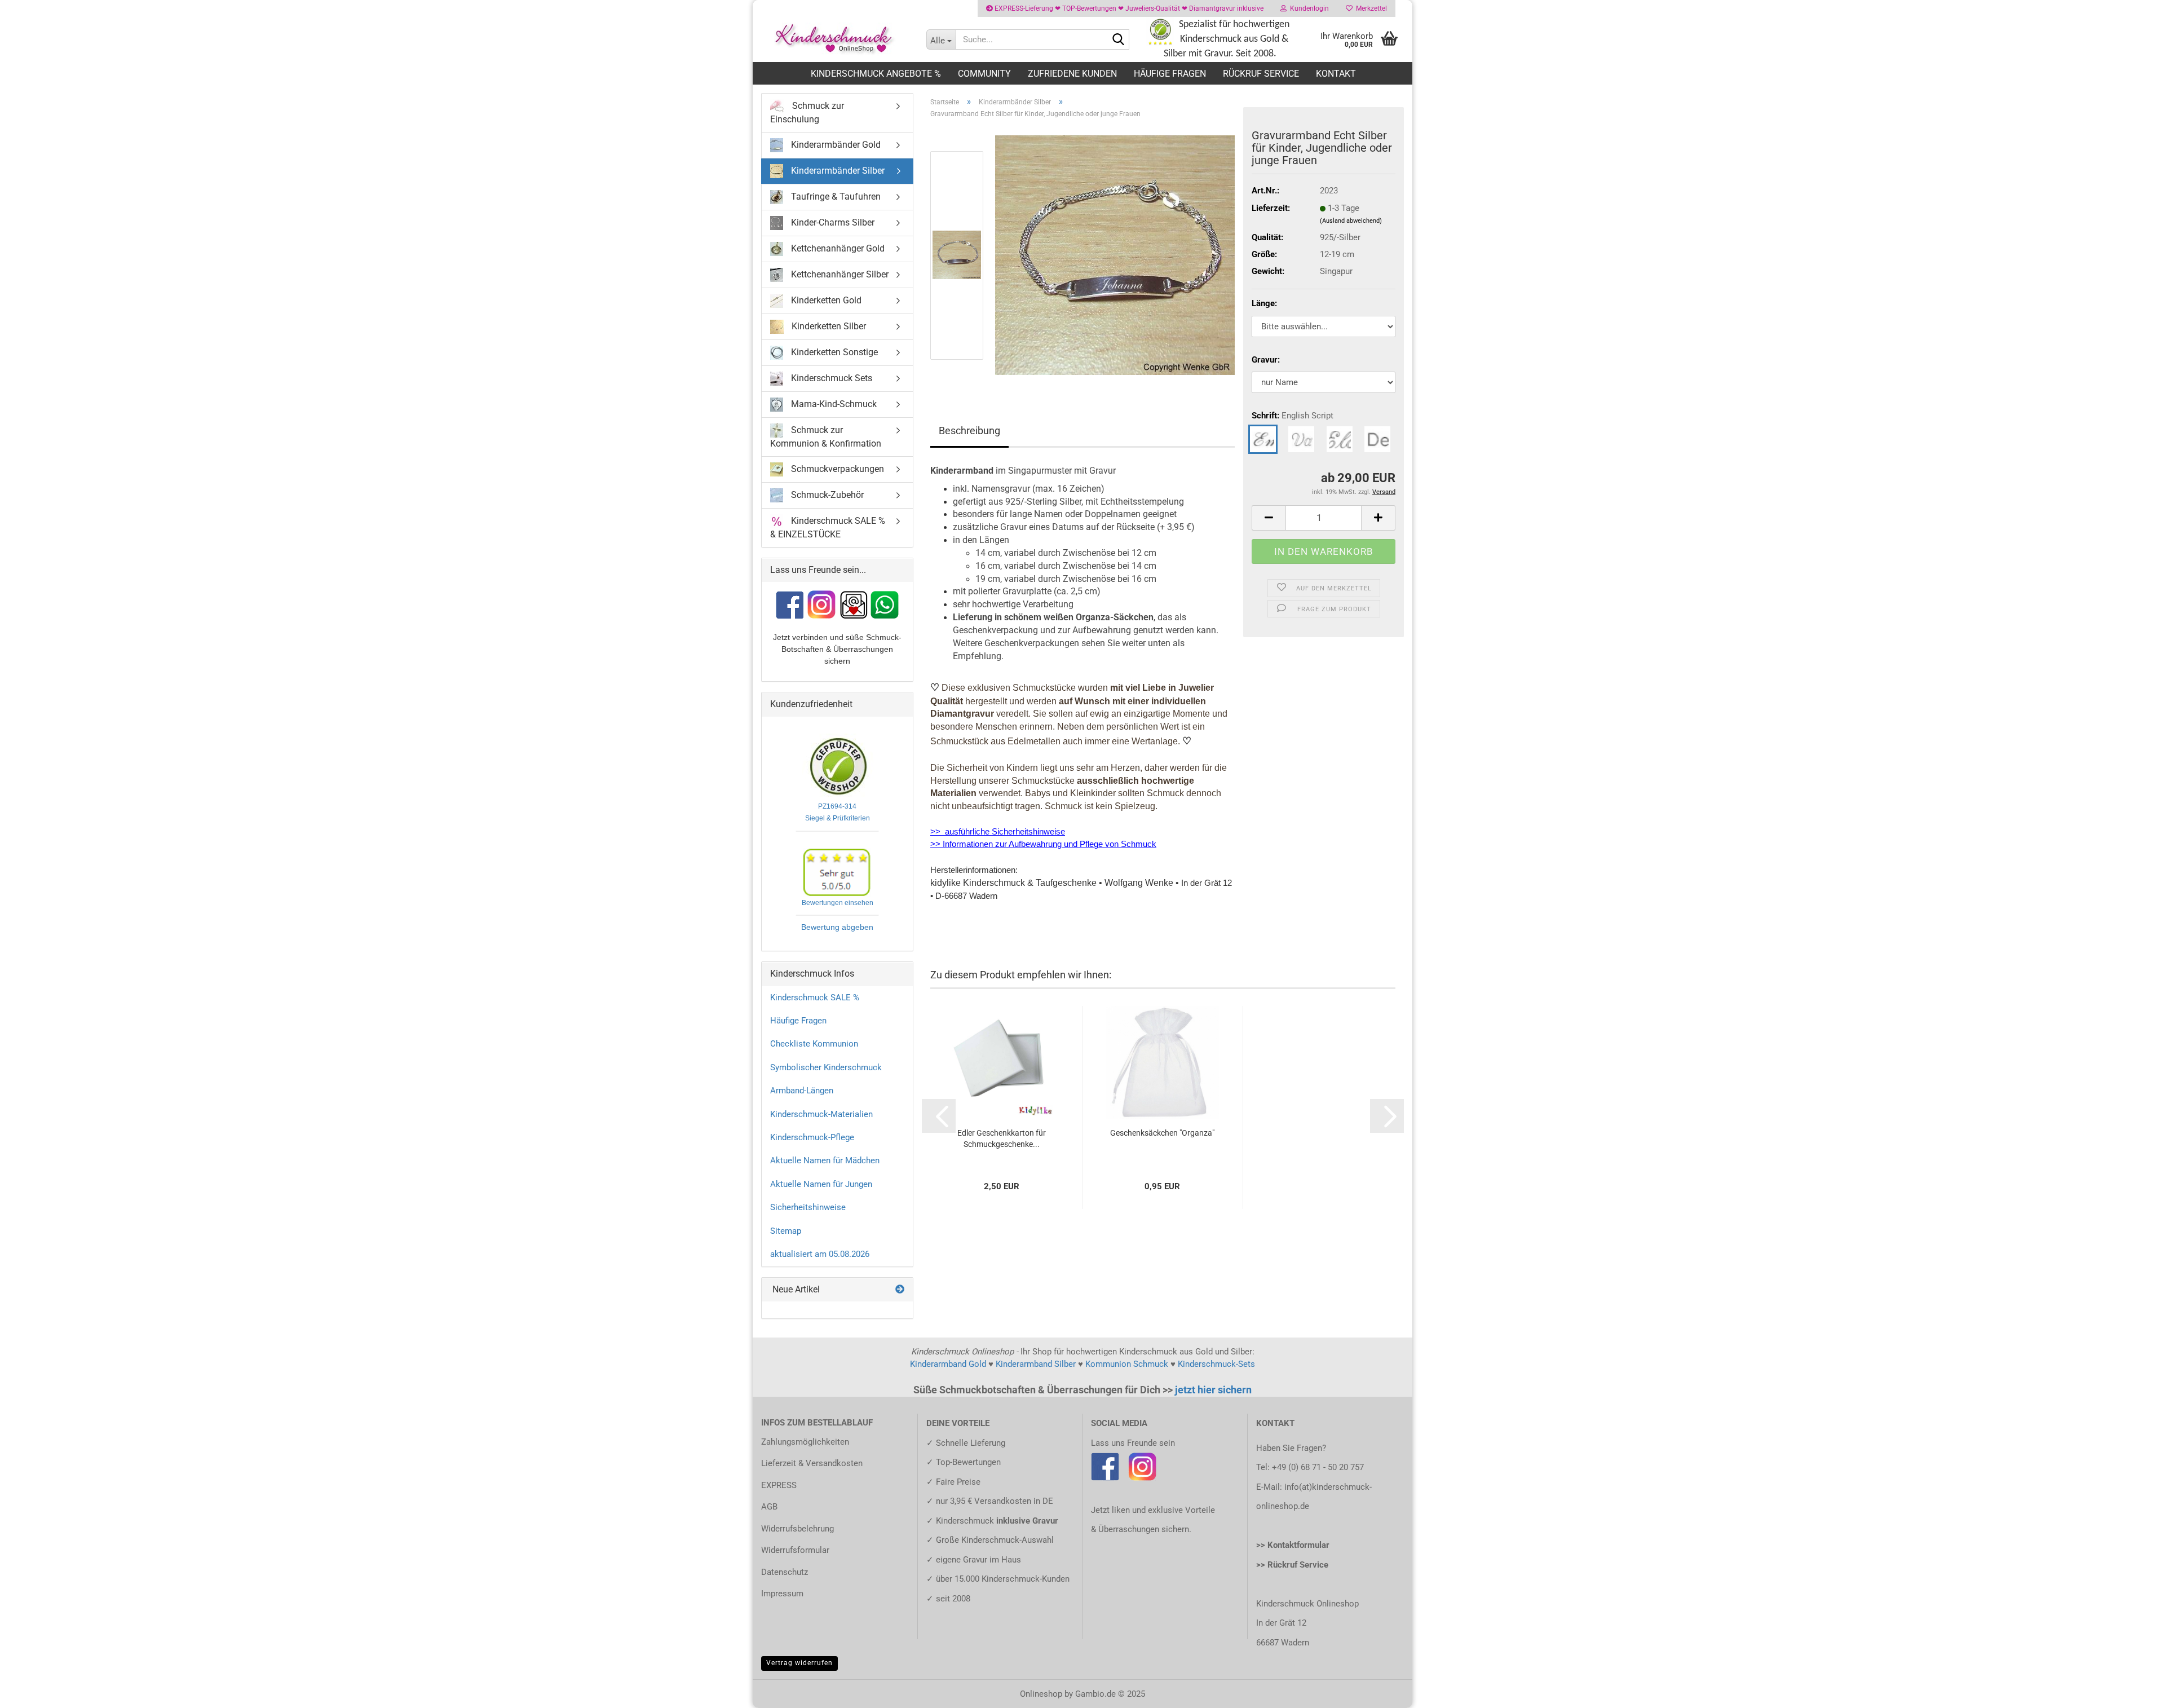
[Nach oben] (2134, 1691)
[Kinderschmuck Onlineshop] (835, 39)
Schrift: (1293, 416)
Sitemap (786, 1231)
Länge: (1264, 303)
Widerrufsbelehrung (797, 1529)
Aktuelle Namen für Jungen (821, 1184)
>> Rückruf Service (1292, 1565)
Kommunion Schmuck (1127, 1364)
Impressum (782, 1594)
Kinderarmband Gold (948, 1364)
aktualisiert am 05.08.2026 (820, 1254)
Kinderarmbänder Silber (837, 171)
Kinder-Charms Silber (832, 222)
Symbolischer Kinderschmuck (826, 1067)
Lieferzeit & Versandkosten (812, 1463)
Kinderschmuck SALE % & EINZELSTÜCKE (828, 527)
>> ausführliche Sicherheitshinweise (998, 832)
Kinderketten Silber (828, 326)
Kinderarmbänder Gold (835, 145)
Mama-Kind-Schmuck (833, 404)
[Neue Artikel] (900, 1290)
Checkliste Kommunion (814, 1044)
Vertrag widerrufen (799, 1663)
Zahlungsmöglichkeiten (805, 1442)
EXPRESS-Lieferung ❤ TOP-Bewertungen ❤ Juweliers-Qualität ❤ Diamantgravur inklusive (1128, 8)
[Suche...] (1119, 40)
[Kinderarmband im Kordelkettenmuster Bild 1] (1115, 255)
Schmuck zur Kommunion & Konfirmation (826, 437)
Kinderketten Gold (825, 300)
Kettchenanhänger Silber (839, 274)
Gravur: (1266, 360)
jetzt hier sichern (1213, 1390)
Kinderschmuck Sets (830, 378)
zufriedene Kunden (1072, 74)
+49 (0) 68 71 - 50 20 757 (1318, 1467)
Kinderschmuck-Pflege (812, 1137)
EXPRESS (779, 1485)
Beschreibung (969, 431)
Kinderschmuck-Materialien (821, 1114)
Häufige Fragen (1170, 74)
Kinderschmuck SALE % (815, 998)
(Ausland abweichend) (1351, 221)
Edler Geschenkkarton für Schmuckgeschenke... (1002, 1138)
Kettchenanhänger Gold (837, 248)
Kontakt (1336, 74)
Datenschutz (785, 1572)
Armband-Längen (802, 1091)
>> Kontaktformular (1293, 1545)
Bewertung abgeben (837, 927)
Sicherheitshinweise (808, 1207)
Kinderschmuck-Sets (1216, 1364)
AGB (769, 1507)
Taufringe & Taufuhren (835, 197)
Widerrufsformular (795, 1550)
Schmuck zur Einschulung (807, 112)
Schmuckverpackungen (836, 468)
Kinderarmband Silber (1036, 1364)
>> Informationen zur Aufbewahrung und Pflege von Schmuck (1043, 844)
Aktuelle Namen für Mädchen (825, 1160)
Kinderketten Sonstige (833, 352)
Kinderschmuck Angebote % (876, 74)
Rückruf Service (1261, 74)
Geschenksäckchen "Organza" (1162, 1133)
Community (984, 74)
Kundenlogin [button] (1308, 8)
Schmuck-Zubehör (826, 494)
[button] (1269, 518)
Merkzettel (1370, 8)
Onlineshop (1041, 1694)
